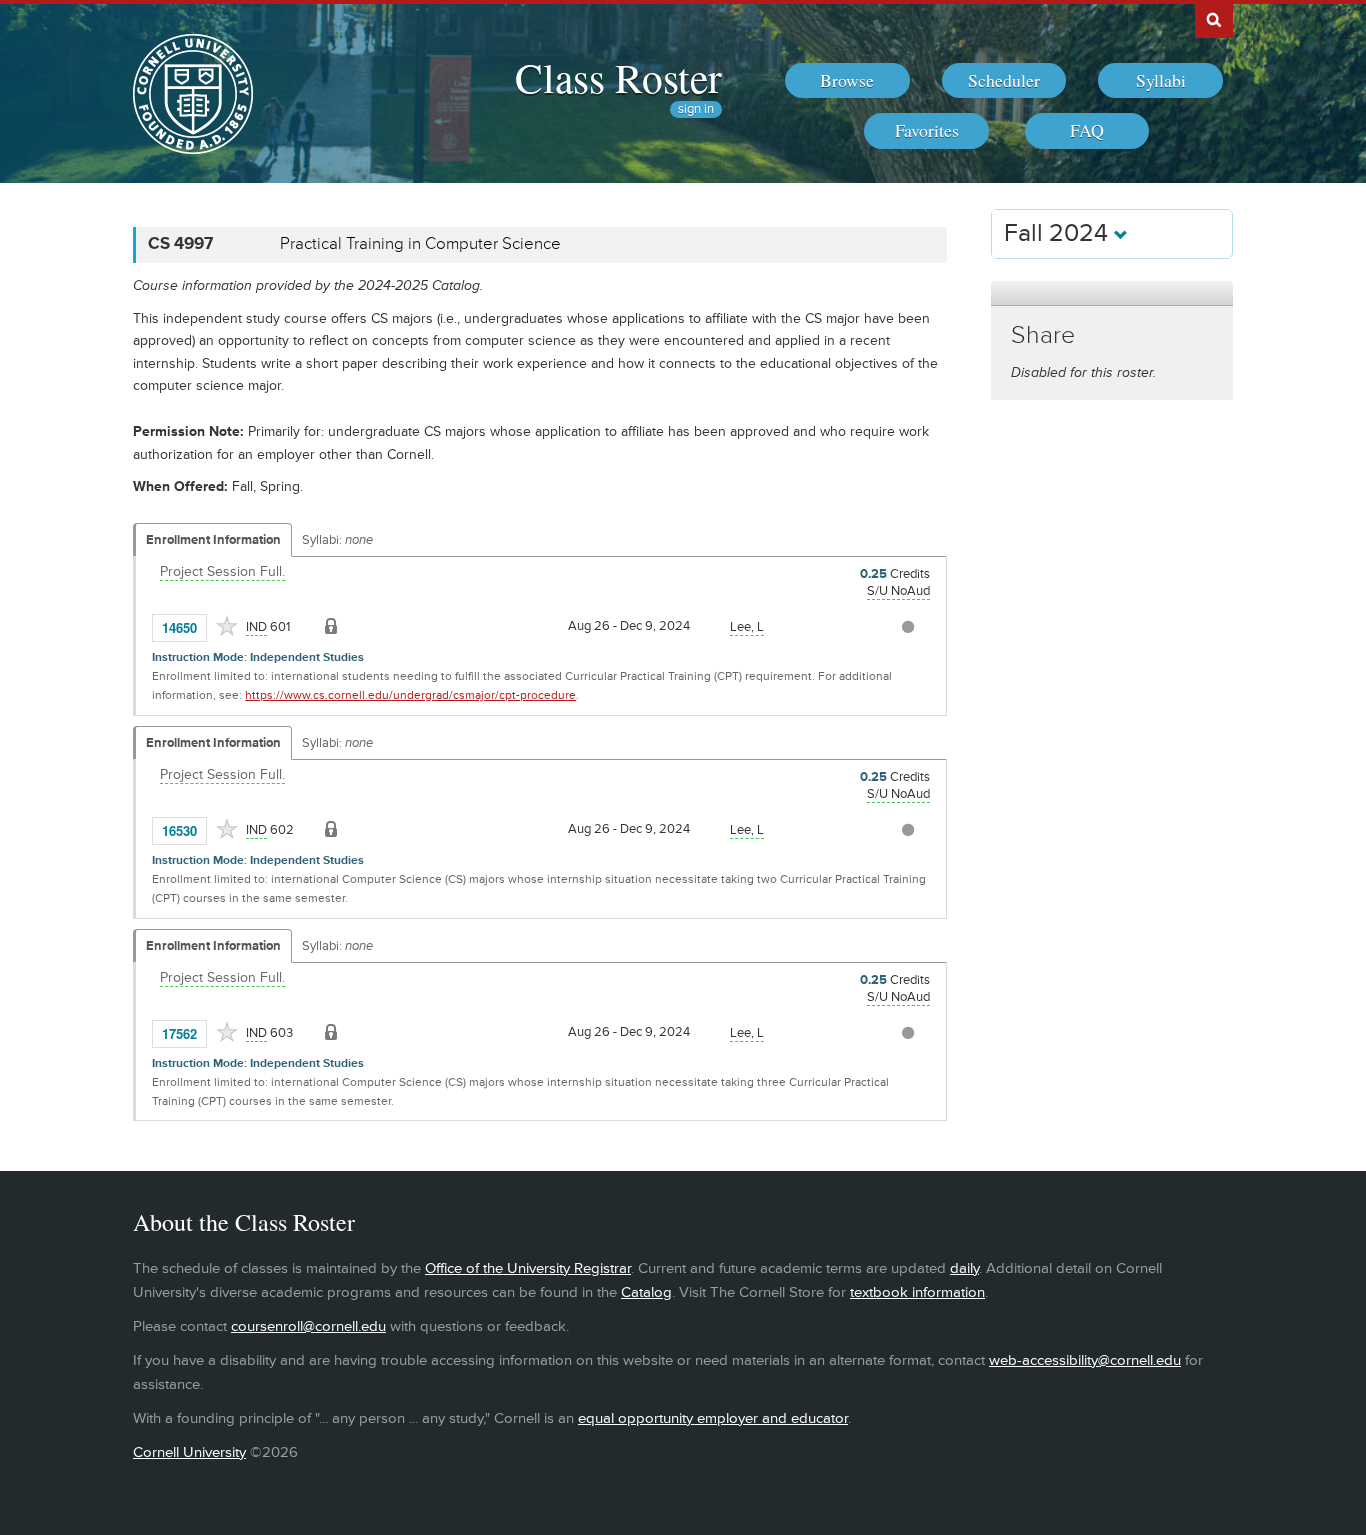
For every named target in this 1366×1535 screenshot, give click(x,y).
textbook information (917, 1292)
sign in (696, 109)
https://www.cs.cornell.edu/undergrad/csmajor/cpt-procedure (410, 695)
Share (1043, 335)
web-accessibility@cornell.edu (1085, 1360)
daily (964, 1268)
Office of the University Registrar (528, 1268)
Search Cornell (1214, 19)
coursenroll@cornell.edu (308, 1326)
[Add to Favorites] (227, 626)
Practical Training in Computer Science (420, 244)
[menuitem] (847, 81)
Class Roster (618, 77)
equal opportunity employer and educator (713, 1418)
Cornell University (189, 1452)
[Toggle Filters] (1112, 293)
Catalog (646, 1292)
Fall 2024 (1059, 233)
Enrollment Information (213, 540)
